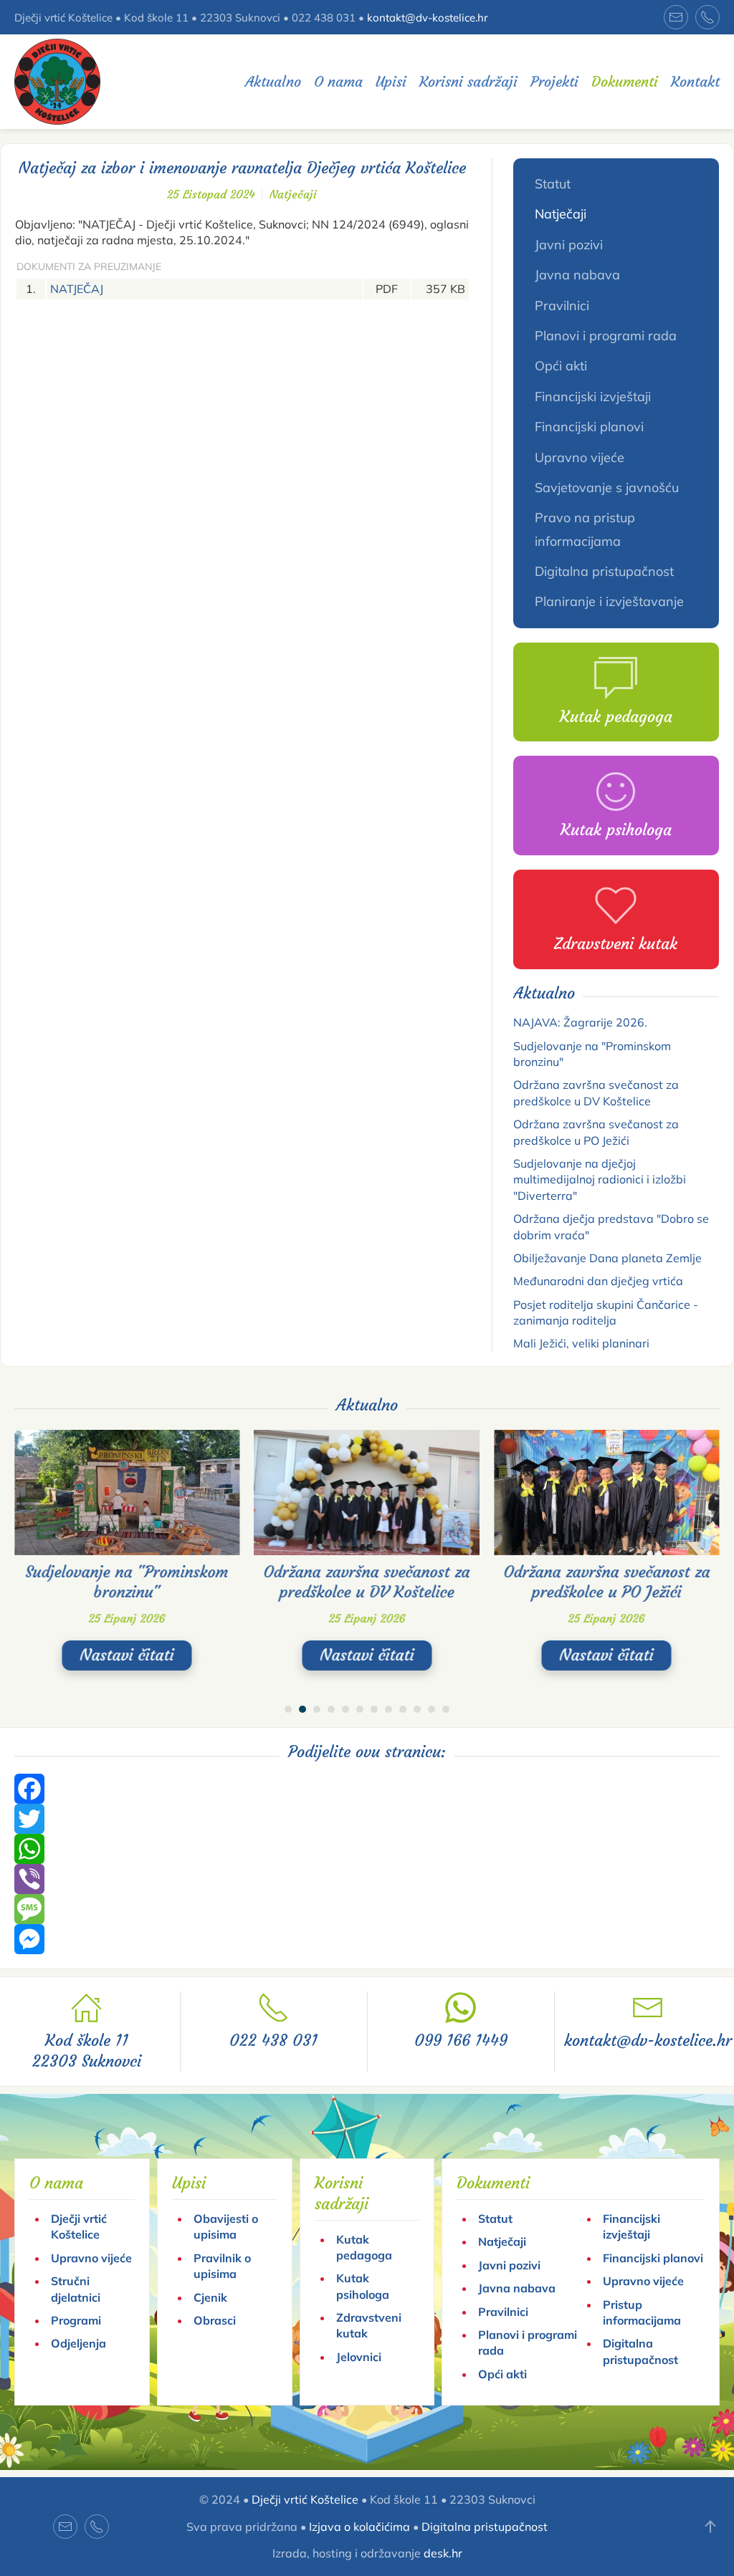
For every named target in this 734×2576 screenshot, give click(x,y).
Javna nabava (577, 275)
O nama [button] (338, 81)
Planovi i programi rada (606, 336)
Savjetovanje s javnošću (607, 487)
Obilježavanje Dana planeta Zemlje (607, 1258)
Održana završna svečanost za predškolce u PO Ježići (606, 1582)
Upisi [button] (391, 81)
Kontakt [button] (695, 81)
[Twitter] (367, 1819)
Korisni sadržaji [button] (468, 81)
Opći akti (561, 366)
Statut (553, 184)
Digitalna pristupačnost (604, 571)
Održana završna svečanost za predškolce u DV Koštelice (367, 1582)
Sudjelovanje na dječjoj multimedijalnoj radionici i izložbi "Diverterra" (600, 1179)
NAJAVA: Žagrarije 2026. (580, 1022)
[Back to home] (57, 82)
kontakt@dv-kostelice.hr (427, 18)
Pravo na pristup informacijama (585, 529)
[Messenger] (367, 1939)
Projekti (554, 81)
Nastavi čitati (127, 1656)
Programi (76, 2320)
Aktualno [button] (273, 81)
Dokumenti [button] (625, 81)
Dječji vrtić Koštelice (305, 2499)
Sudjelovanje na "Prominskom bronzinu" (127, 1582)
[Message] (367, 1909)
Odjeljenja (78, 2343)
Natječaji (293, 194)
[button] (710, 2527)
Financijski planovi (589, 427)
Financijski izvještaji (593, 397)
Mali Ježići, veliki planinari (581, 1343)
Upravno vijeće (580, 457)
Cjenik (210, 2297)
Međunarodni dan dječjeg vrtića (598, 1281)
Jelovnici (359, 2357)
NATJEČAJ (77, 289)
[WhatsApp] (367, 1849)
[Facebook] (367, 1789)
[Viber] (367, 1879)
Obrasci (215, 2320)
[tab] (288, 1709)
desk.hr (443, 2553)
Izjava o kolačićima (359, 2527)
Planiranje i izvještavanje (609, 601)
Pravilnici (562, 306)
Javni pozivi (569, 245)
